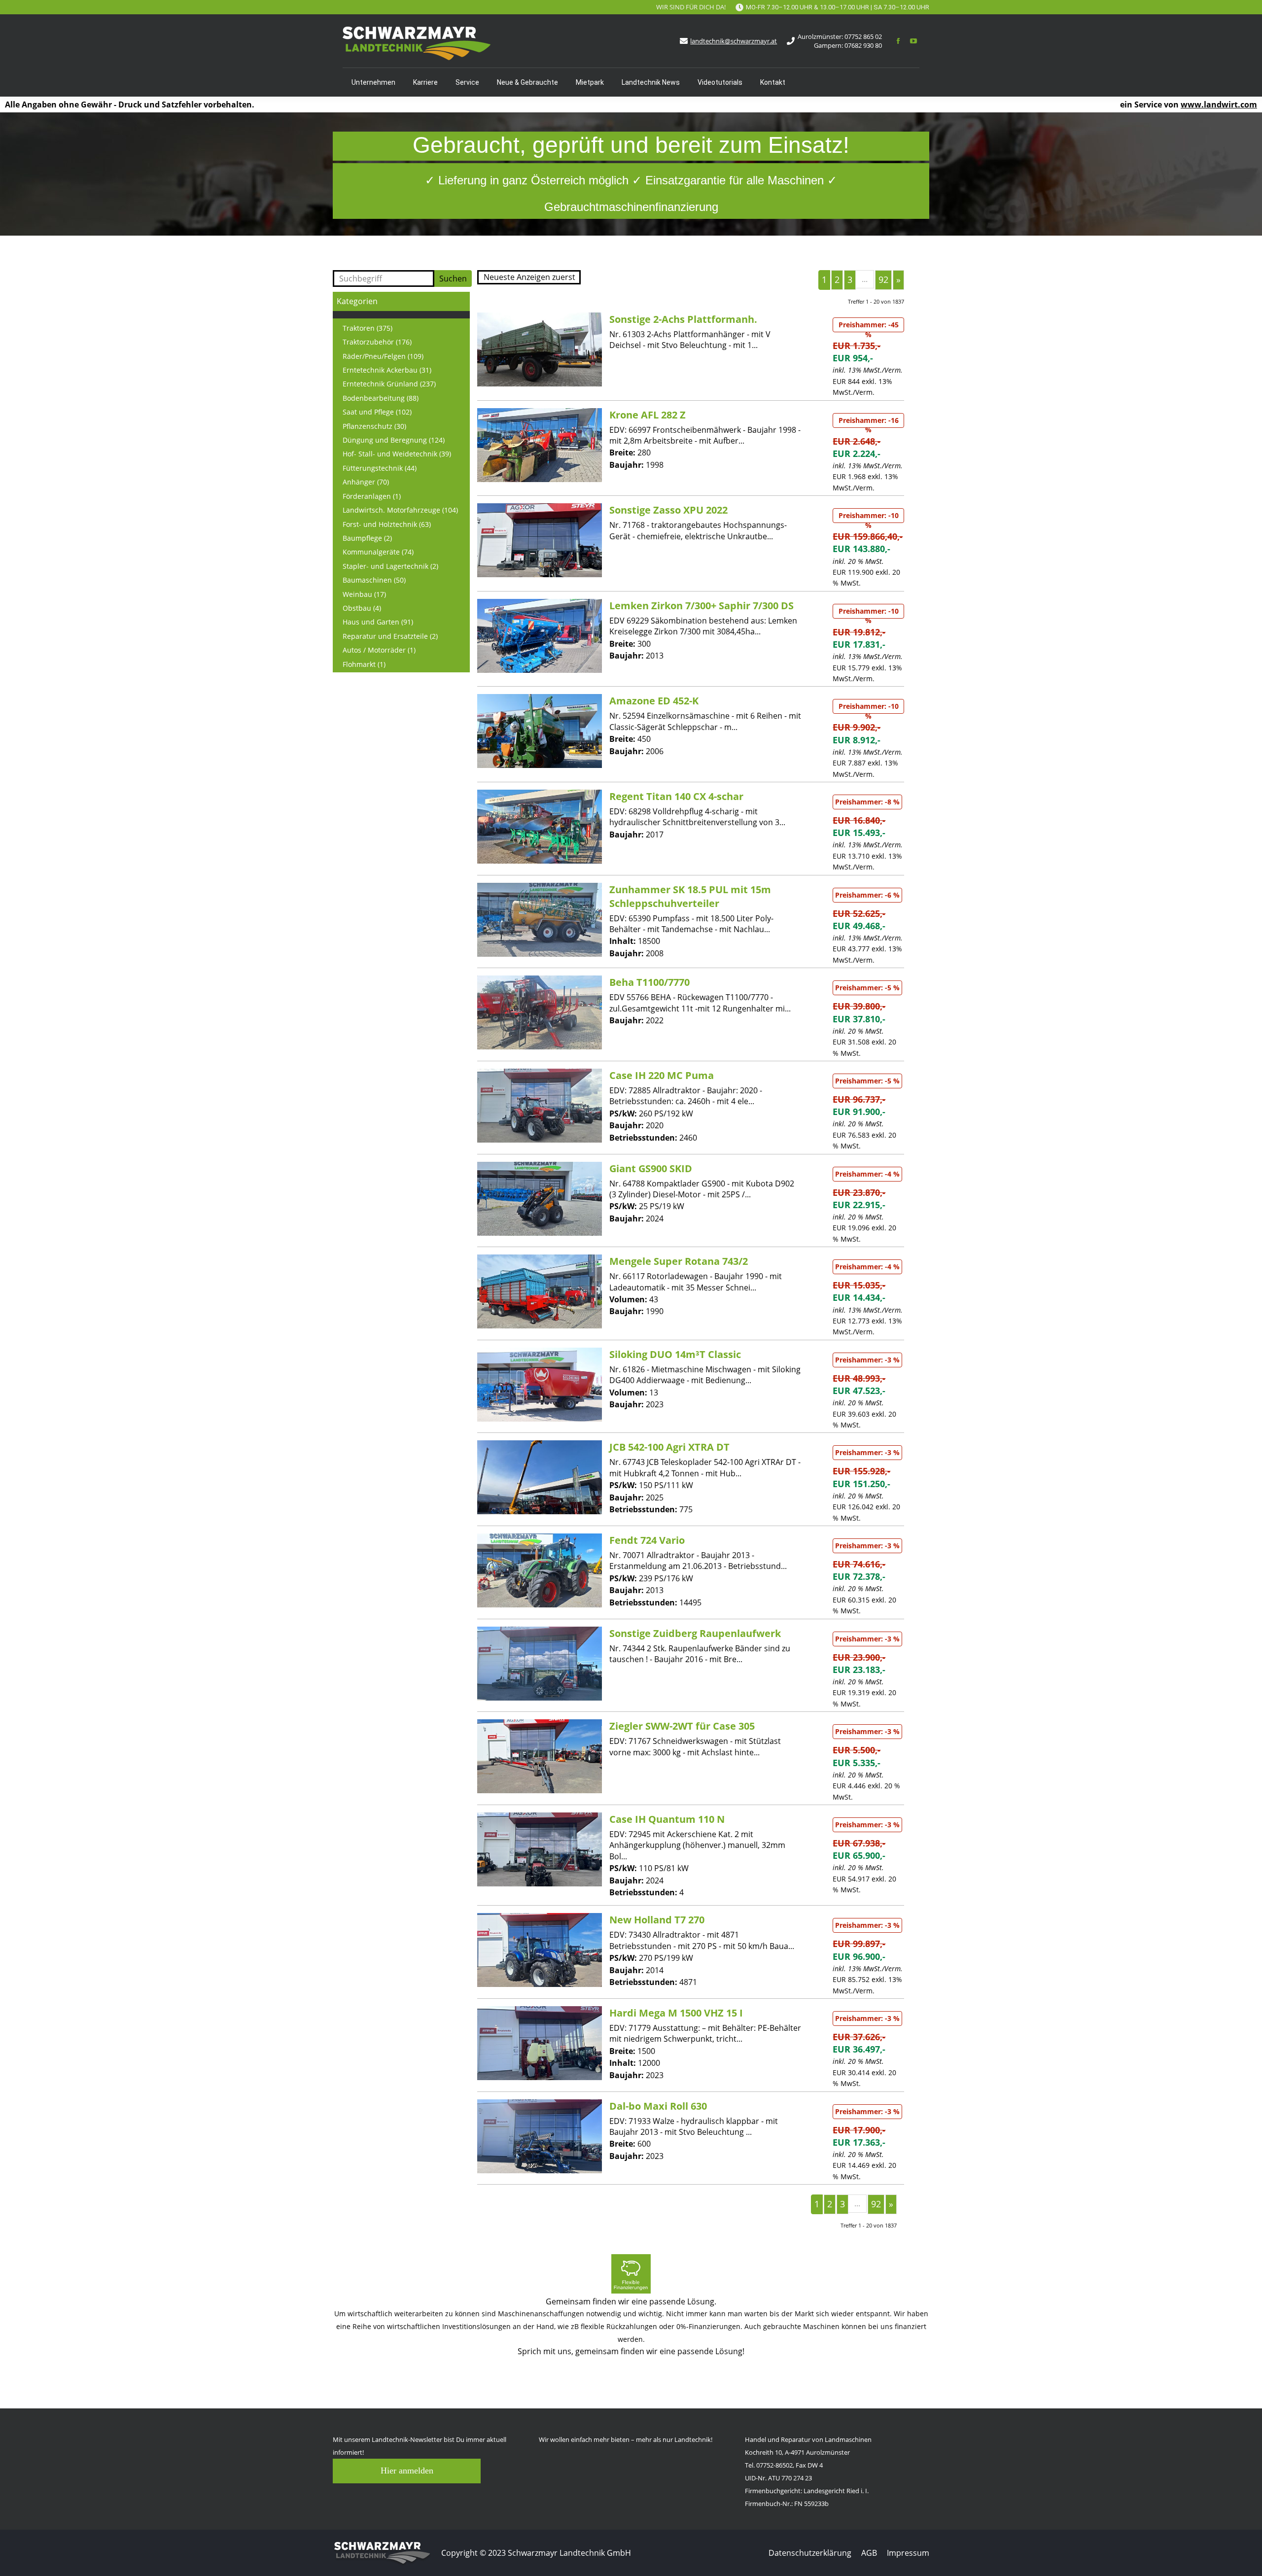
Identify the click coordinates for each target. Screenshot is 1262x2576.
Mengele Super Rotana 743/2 (679, 1261)
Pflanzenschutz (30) (374, 426)
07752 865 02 (863, 36)
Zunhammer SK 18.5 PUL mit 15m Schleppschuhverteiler (690, 896)
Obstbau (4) (362, 608)
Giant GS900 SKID (651, 1168)
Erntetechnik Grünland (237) (389, 384)
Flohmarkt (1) (364, 664)
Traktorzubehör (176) (377, 342)
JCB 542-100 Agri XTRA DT (669, 1447)
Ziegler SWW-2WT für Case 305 (682, 1726)
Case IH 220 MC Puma (662, 1075)
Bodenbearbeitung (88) (381, 398)
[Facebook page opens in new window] (898, 41)
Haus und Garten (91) (378, 622)
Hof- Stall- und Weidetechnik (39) (397, 454)
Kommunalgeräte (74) (378, 552)
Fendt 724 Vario (647, 1540)
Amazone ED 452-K (654, 701)
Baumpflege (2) (367, 538)
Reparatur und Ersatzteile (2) (390, 636)
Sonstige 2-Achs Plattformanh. (683, 319)
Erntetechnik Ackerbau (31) (387, 370)
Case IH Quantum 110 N (667, 1819)
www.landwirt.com (1219, 104)
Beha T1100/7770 (649, 982)
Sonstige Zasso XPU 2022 (668, 510)
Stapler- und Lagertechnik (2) (390, 566)
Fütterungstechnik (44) (380, 468)
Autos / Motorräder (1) (379, 650)
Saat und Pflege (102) (377, 412)
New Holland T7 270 (657, 1920)
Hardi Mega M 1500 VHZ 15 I (676, 2013)
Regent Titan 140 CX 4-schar (676, 796)
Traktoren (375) (368, 328)
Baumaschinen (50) (374, 580)
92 (883, 279)
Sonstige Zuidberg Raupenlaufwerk (695, 1633)
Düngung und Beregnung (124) (394, 440)
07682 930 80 (863, 45)
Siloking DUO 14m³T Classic (675, 1354)
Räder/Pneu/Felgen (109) (383, 356)
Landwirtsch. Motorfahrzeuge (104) (400, 510)
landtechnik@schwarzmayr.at (734, 41)
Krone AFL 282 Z (648, 415)
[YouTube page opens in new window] (913, 41)
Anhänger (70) (366, 482)
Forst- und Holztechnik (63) (387, 524)
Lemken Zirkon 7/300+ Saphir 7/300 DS (701, 606)
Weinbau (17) (364, 594)
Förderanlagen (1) (372, 496)
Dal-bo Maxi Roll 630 (658, 2106)
